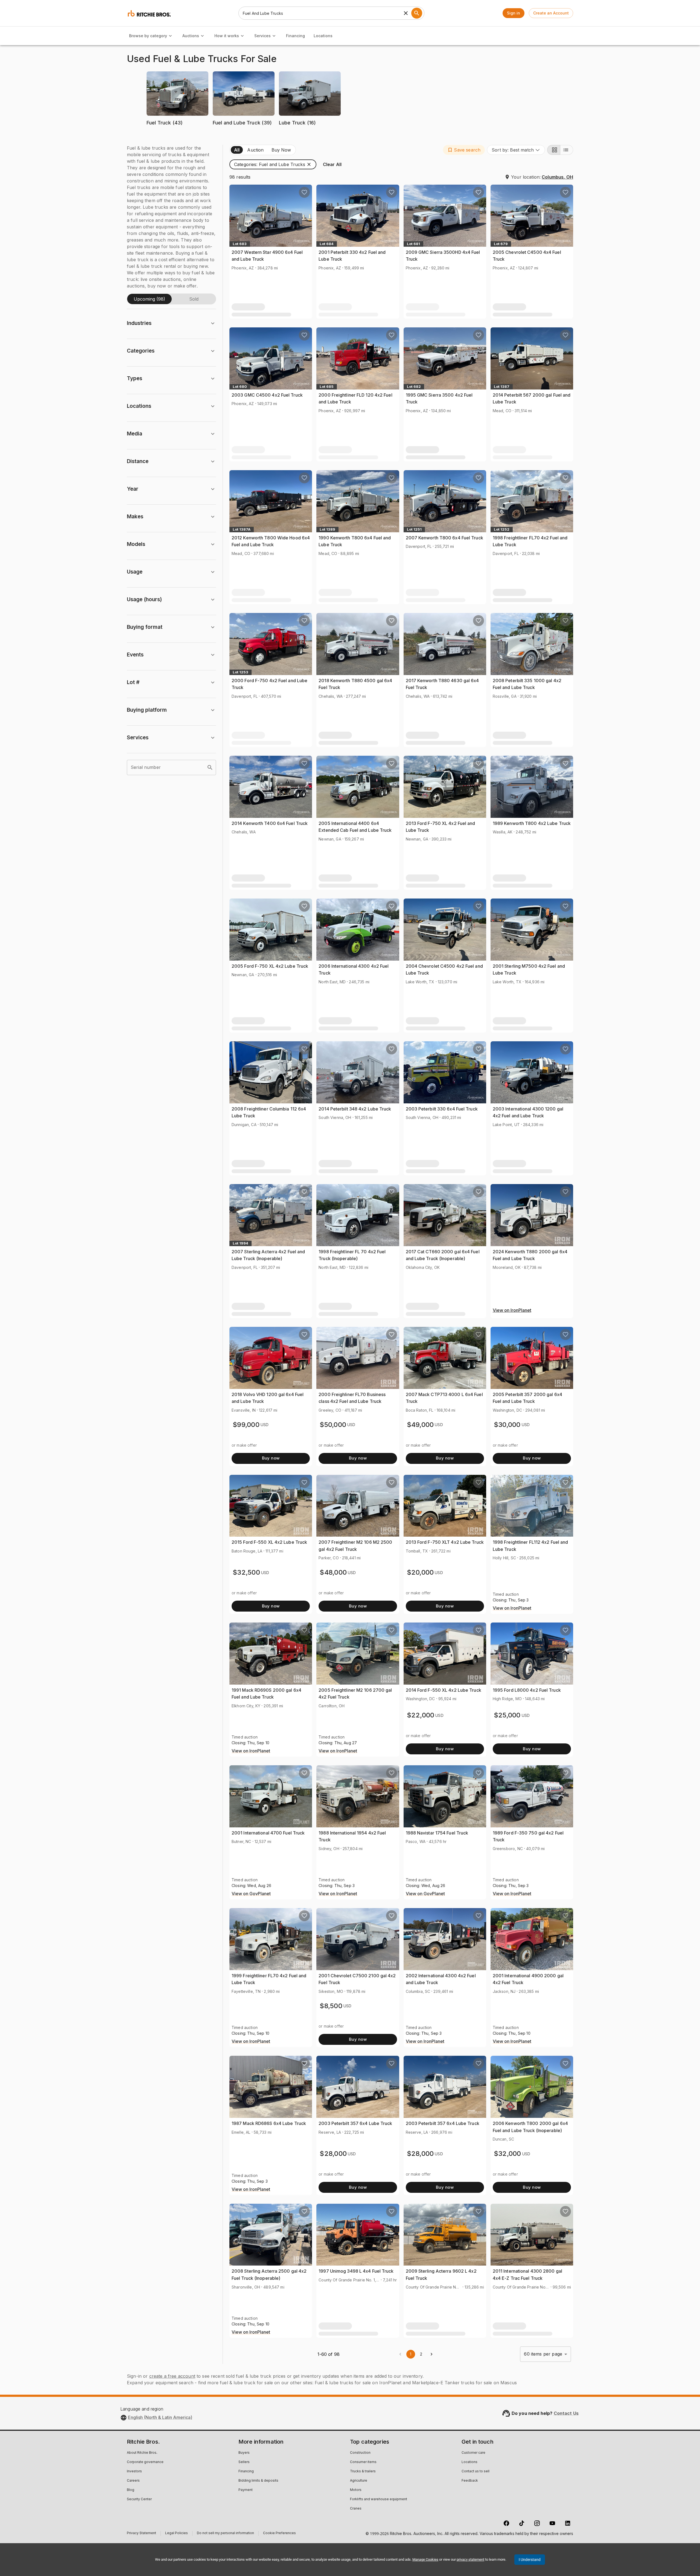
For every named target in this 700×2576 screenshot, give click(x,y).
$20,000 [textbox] (420, 1572)
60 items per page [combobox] (543, 2354)
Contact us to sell (476, 2472)
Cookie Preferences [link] (279, 2533)
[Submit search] (417, 13)
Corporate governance (145, 2462)
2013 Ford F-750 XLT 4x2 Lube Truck (445, 1542)
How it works (227, 36)
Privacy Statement (142, 2534)
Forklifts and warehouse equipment (379, 2499)
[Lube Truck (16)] (310, 131)
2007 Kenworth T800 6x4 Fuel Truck (444, 538)
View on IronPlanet (512, 1310)
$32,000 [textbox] (507, 2154)
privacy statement (470, 2559)
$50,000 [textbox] (333, 1425)
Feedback (470, 2481)
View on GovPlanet (251, 1894)
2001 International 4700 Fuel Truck (268, 1833)
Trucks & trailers (363, 2472)
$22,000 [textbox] (421, 1715)
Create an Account (551, 13)
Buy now (271, 1458)
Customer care (473, 2453)
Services (262, 36)
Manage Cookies (425, 2559)
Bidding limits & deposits (258, 2481)
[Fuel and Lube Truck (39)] (244, 131)
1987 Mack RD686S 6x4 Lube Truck (269, 2123)
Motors (356, 2490)
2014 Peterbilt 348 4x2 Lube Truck (355, 1109)
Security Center (139, 2499)
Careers (133, 2481)
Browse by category (148, 36)
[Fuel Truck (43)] (177, 131)
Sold (194, 299)
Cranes (356, 2509)
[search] (210, 767)
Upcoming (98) (149, 299)
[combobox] (516, 150)
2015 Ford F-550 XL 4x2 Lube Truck (269, 1542)
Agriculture (359, 2481)
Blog (131, 2490)
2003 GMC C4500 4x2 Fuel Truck (267, 395)
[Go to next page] (431, 2354)
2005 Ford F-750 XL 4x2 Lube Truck (270, 966)
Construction (360, 2453)
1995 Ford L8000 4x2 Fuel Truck (527, 1690)
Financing (295, 36)
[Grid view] (554, 150)
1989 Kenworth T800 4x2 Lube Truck (532, 823)
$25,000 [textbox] (507, 1715)
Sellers (244, 2462)
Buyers (244, 2453)
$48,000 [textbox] (333, 1572)
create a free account (172, 2376)
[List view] (567, 150)
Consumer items (363, 2462)
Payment (246, 2490)
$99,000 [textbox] (246, 1425)
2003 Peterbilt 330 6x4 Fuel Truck (442, 1109)
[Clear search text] (406, 13)
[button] (177, 102)
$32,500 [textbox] (246, 1572)
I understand (530, 2560)
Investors (134, 2472)
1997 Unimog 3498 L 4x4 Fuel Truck (356, 2271)
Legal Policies (177, 2534)
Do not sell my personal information (225, 2534)
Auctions (191, 36)
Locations (323, 36)
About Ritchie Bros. (142, 2453)
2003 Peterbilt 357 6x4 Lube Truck (355, 2123)
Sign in (514, 13)
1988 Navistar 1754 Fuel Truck (437, 1833)
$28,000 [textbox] (333, 2154)
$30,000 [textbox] (507, 1425)
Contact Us (566, 2413)
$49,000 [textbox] (420, 1425)
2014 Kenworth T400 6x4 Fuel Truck (270, 823)
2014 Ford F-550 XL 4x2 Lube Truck (444, 1690)
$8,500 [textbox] (331, 2006)
